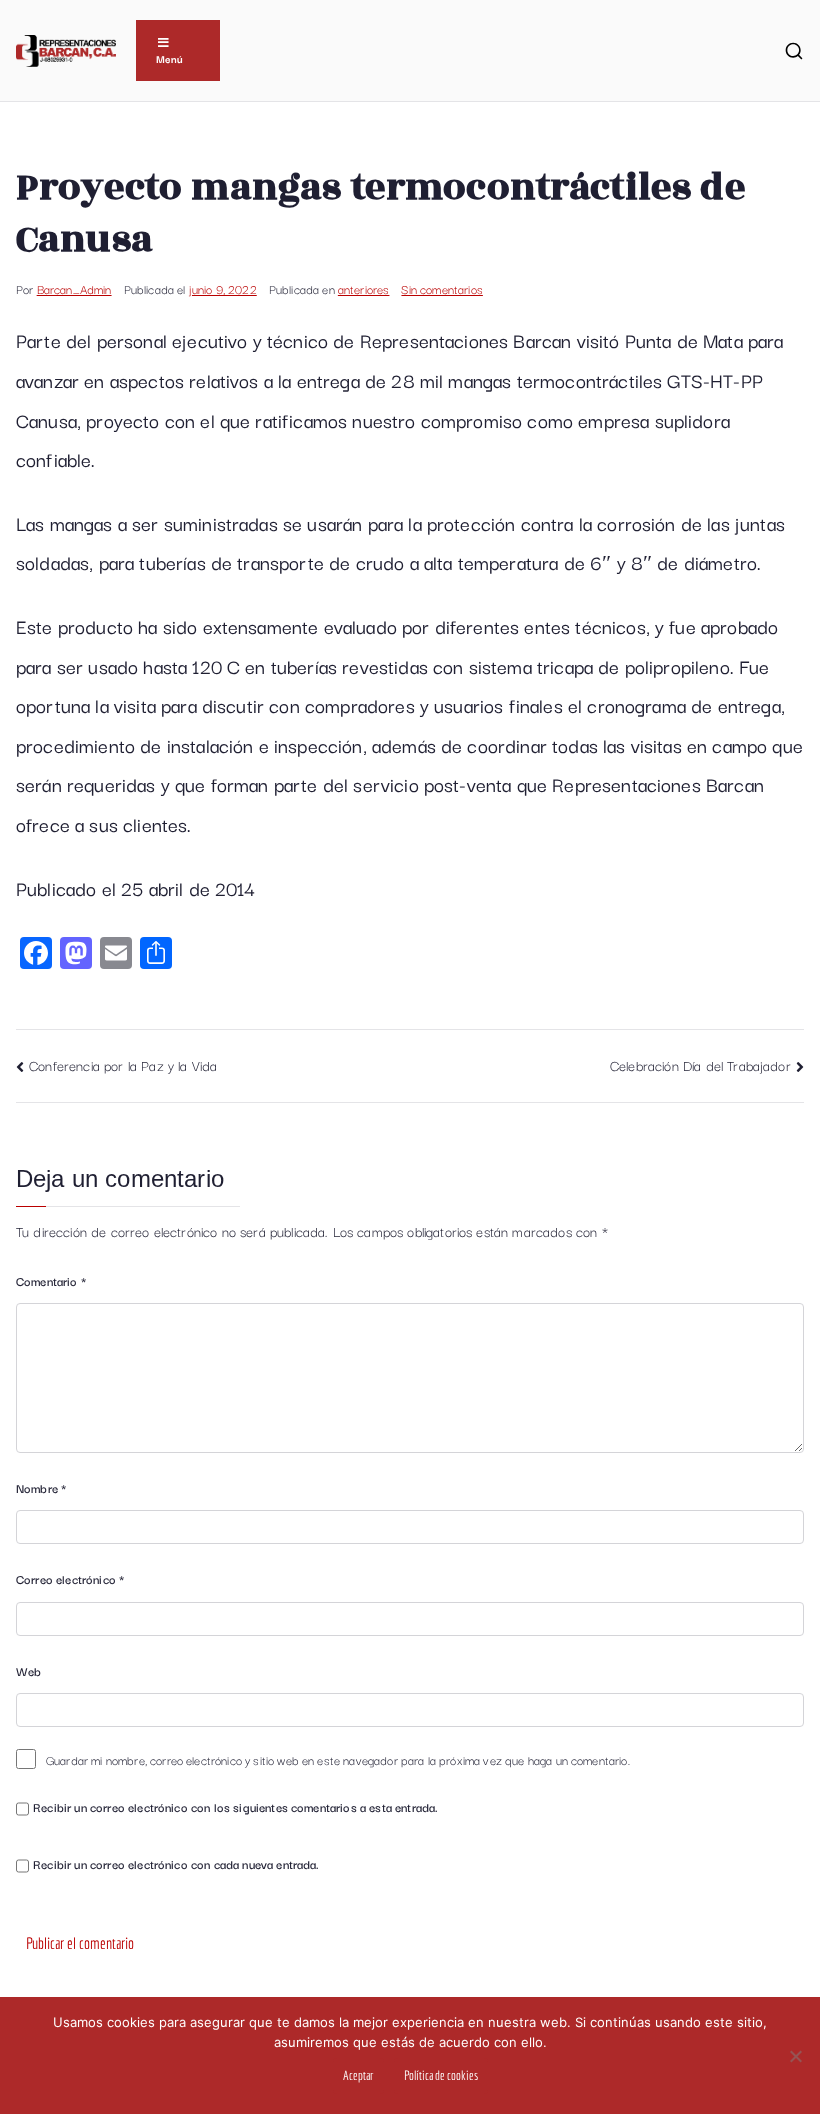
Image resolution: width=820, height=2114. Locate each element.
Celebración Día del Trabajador (700, 1065)
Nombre (41, 1487)
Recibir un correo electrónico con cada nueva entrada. (176, 1863)
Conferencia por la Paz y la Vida (123, 1065)
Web (28, 1670)
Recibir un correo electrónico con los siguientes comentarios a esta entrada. (235, 1806)
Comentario (51, 1280)
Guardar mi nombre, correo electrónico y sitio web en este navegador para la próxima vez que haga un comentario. (338, 1759)
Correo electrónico (70, 1578)
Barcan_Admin (74, 288)
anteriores (364, 288)
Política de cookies (441, 2075)
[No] (795, 2056)
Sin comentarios (441, 288)
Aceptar (358, 2075)
